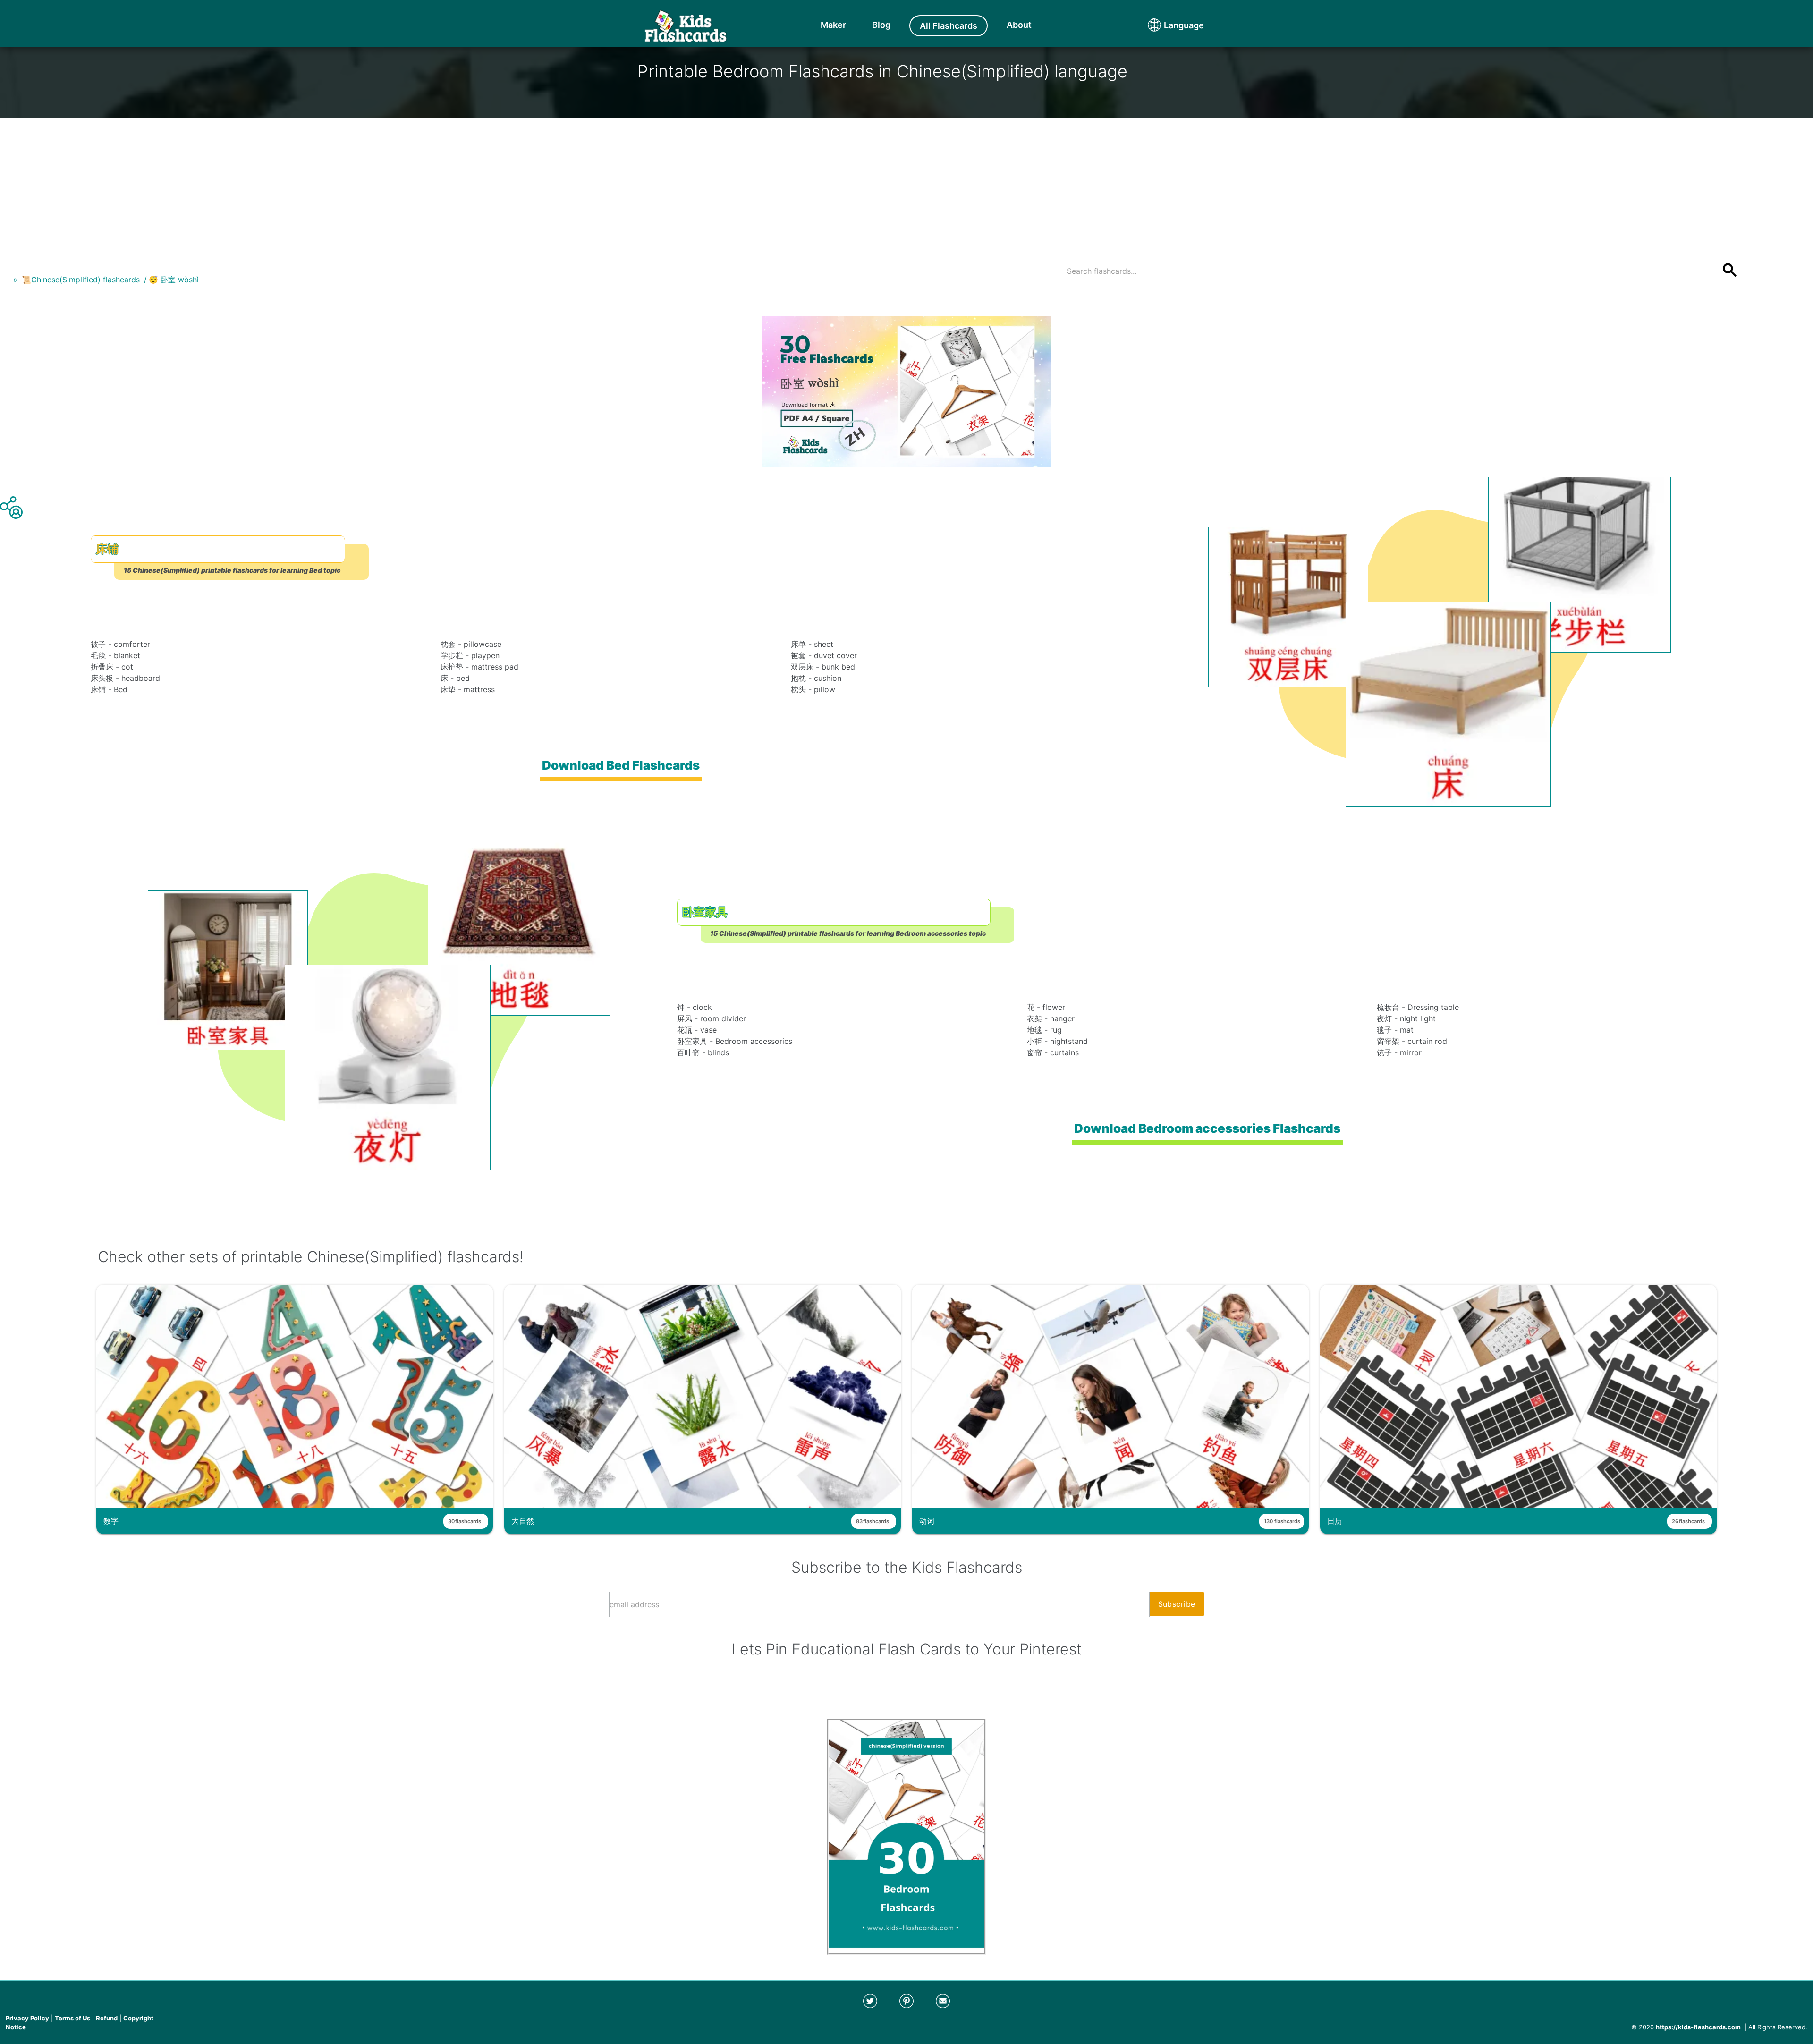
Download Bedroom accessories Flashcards (1207, 1128)
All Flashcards (949, 26)
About (1019, 25)
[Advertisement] (906, 184)
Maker (833, 25)
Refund (107, 2018)
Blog (881, 25)
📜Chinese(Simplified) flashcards (81, 280)
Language (1166, 25)
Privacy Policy (27, 2018)
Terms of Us (72, 2018)
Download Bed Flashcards (621, 765)
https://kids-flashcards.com (1698, 2027)
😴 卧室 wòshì (174, 280)
